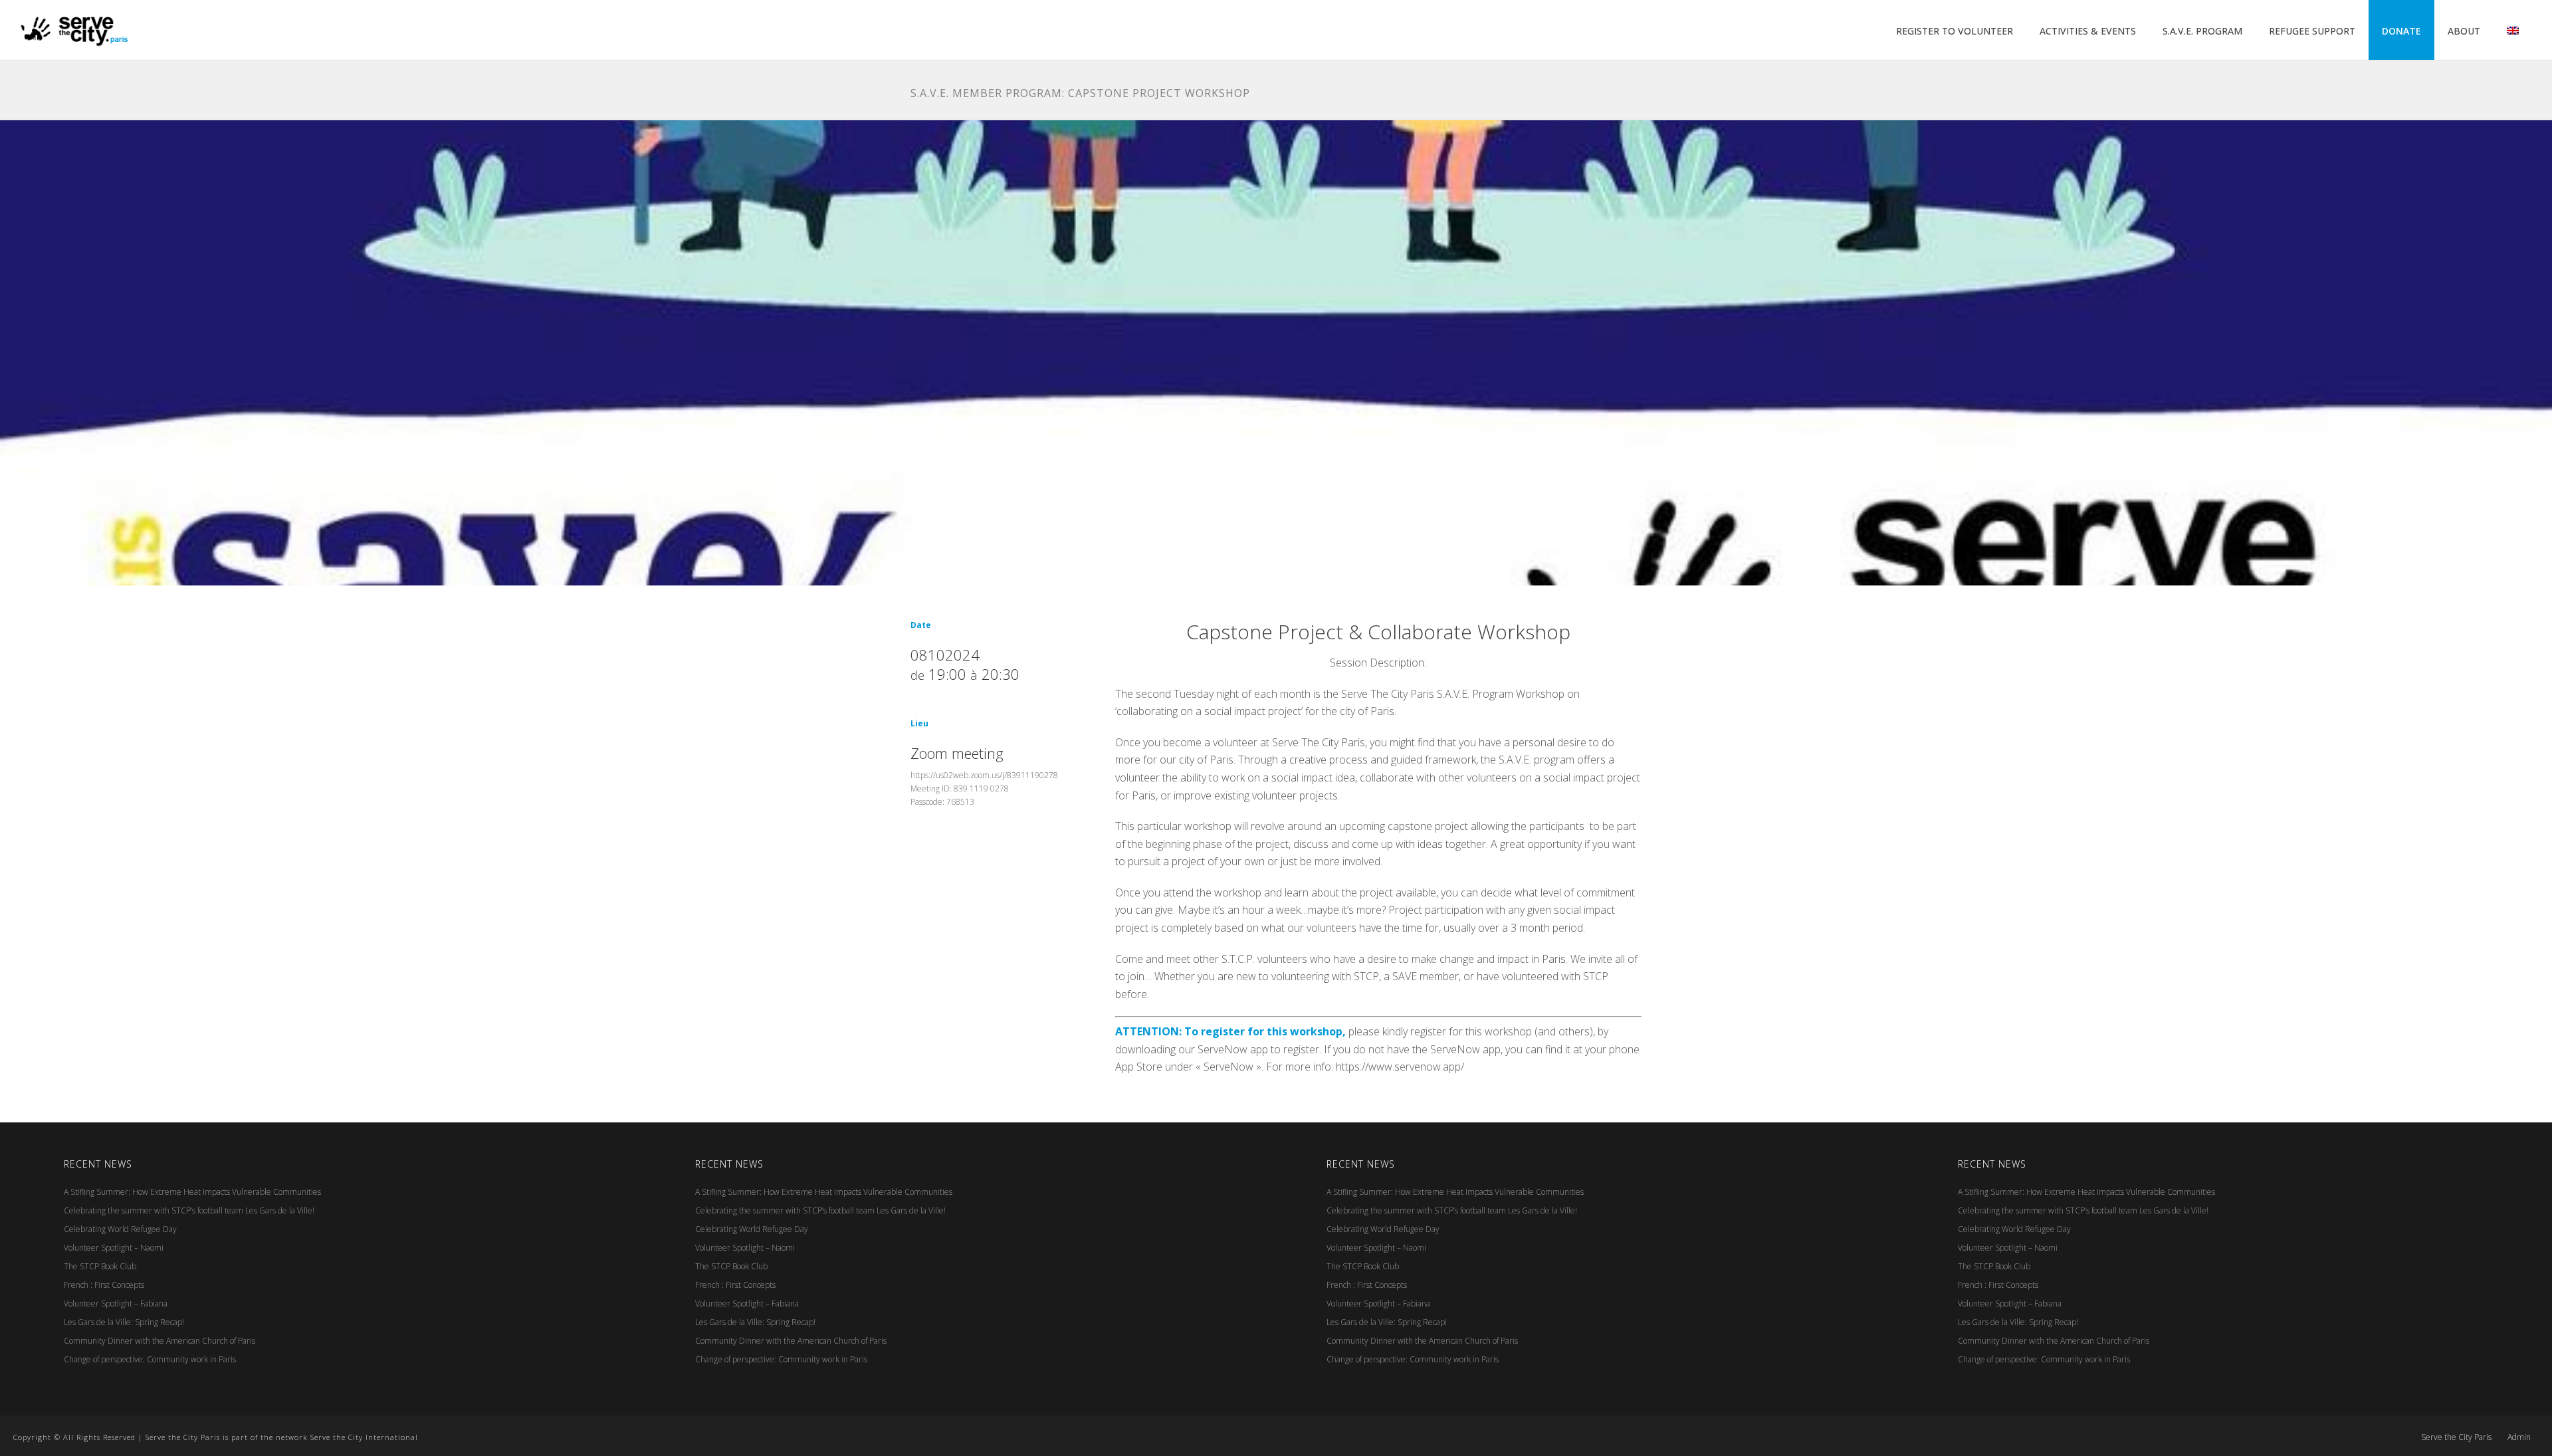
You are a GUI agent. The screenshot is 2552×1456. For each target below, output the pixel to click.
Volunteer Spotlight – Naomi (114, 1248)
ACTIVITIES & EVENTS (2088, 31)
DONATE (2401, 31)
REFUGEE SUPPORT (2312, 31)
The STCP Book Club (100, 1266)
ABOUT (2464, 31)
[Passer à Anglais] (2513, 31)
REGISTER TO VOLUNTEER (1955, 31)
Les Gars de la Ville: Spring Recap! (124, 1322)
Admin (2519, 1437)
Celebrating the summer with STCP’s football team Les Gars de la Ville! (189, 1210)
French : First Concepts (104, 1285)
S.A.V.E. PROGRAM (2202, 31)
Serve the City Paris (2456, 1437)
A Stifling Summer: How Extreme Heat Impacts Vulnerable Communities (192, 1192)
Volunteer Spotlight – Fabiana (116, 1303)
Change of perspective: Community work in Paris (150, 1359)
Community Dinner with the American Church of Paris (159, 1341)
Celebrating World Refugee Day (120, 1229)
